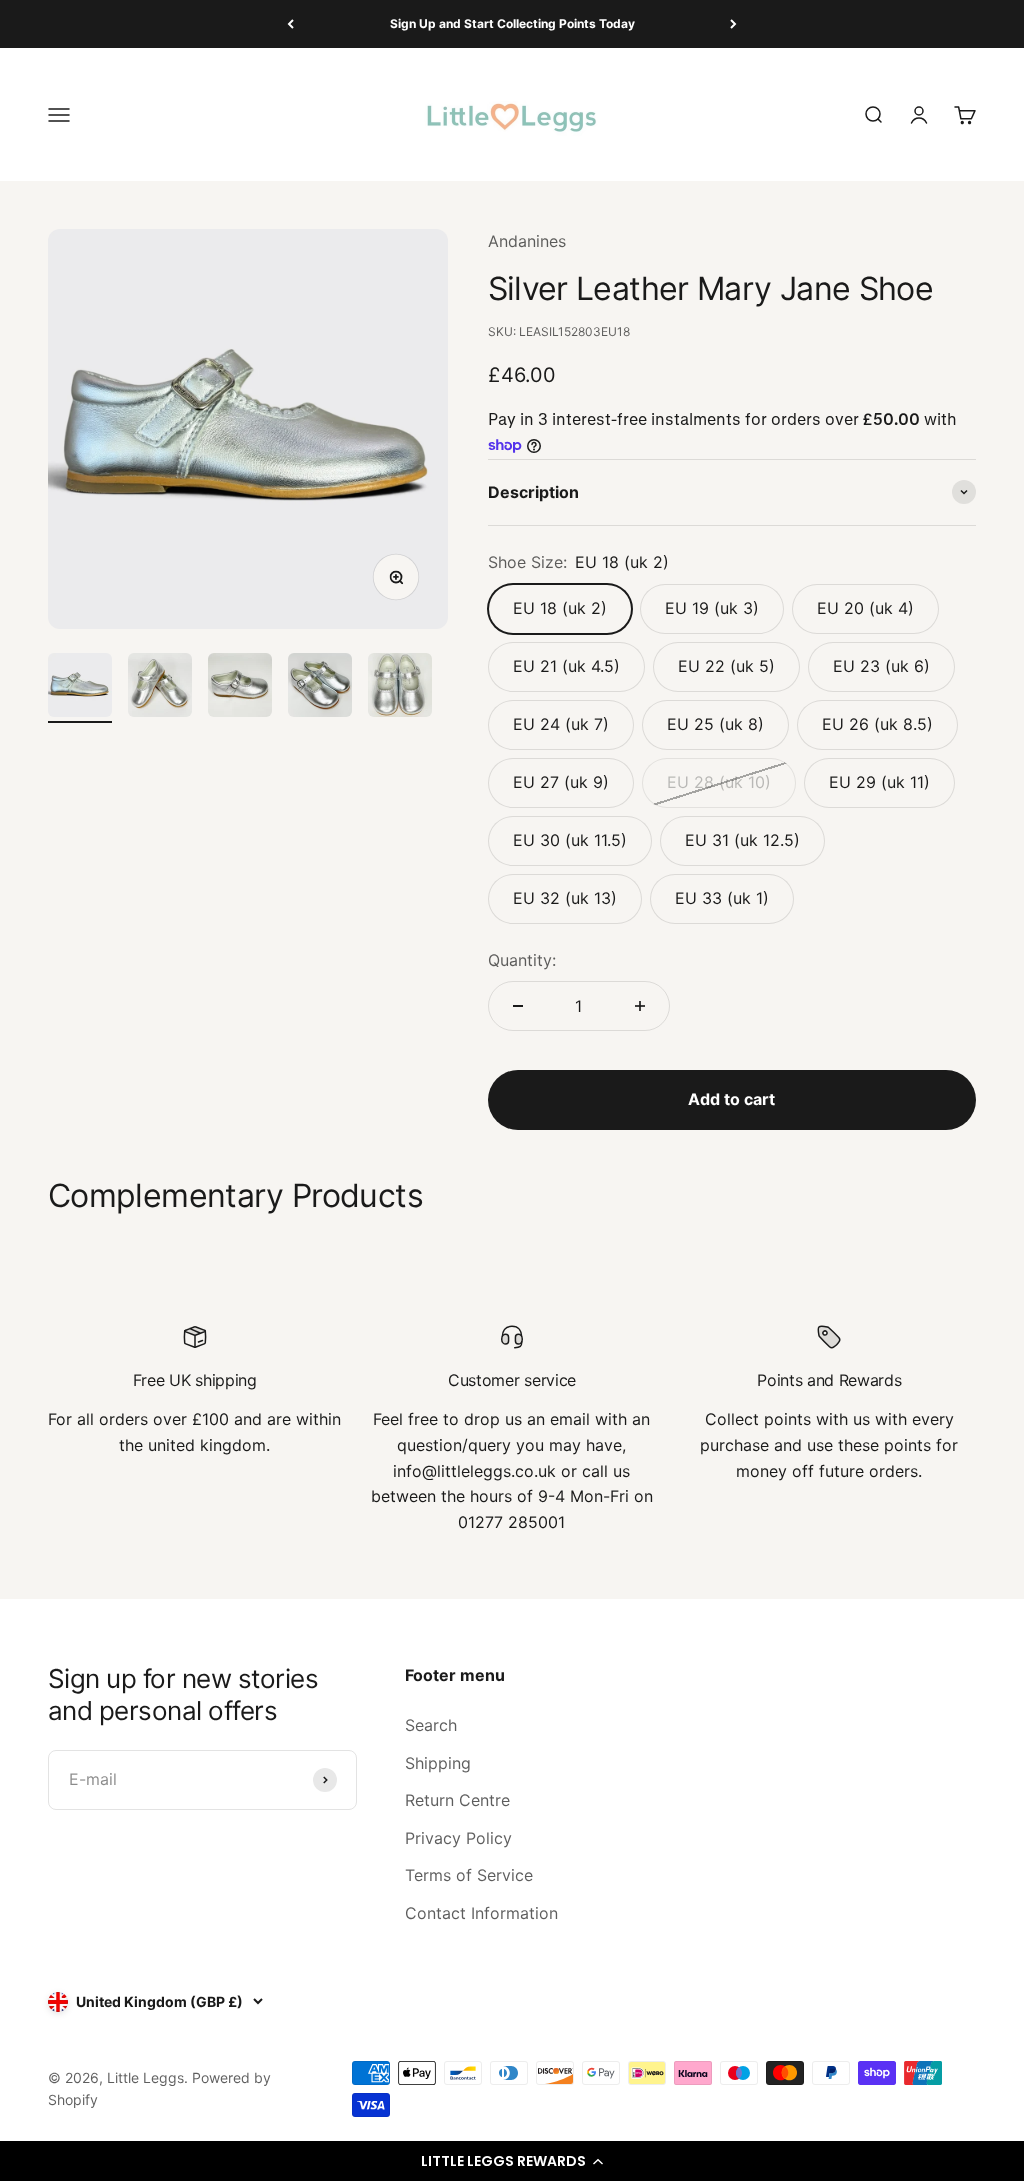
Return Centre (457, 1800)
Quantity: (522, 960)
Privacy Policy (458, 1838)
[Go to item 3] (240, 688)
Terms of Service (469, 1875)
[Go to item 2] (160, 688)
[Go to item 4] (320, 688)
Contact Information (481, 1913)
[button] (512, 2161)
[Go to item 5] (400, 688)
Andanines (527, 241)
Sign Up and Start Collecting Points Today (512, 23)
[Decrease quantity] (518, 1006)
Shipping (438, 1763)
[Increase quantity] (640, 1006)
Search (431, 1725)
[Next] (733, 24)
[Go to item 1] (80, 688)
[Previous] (290, 24)
